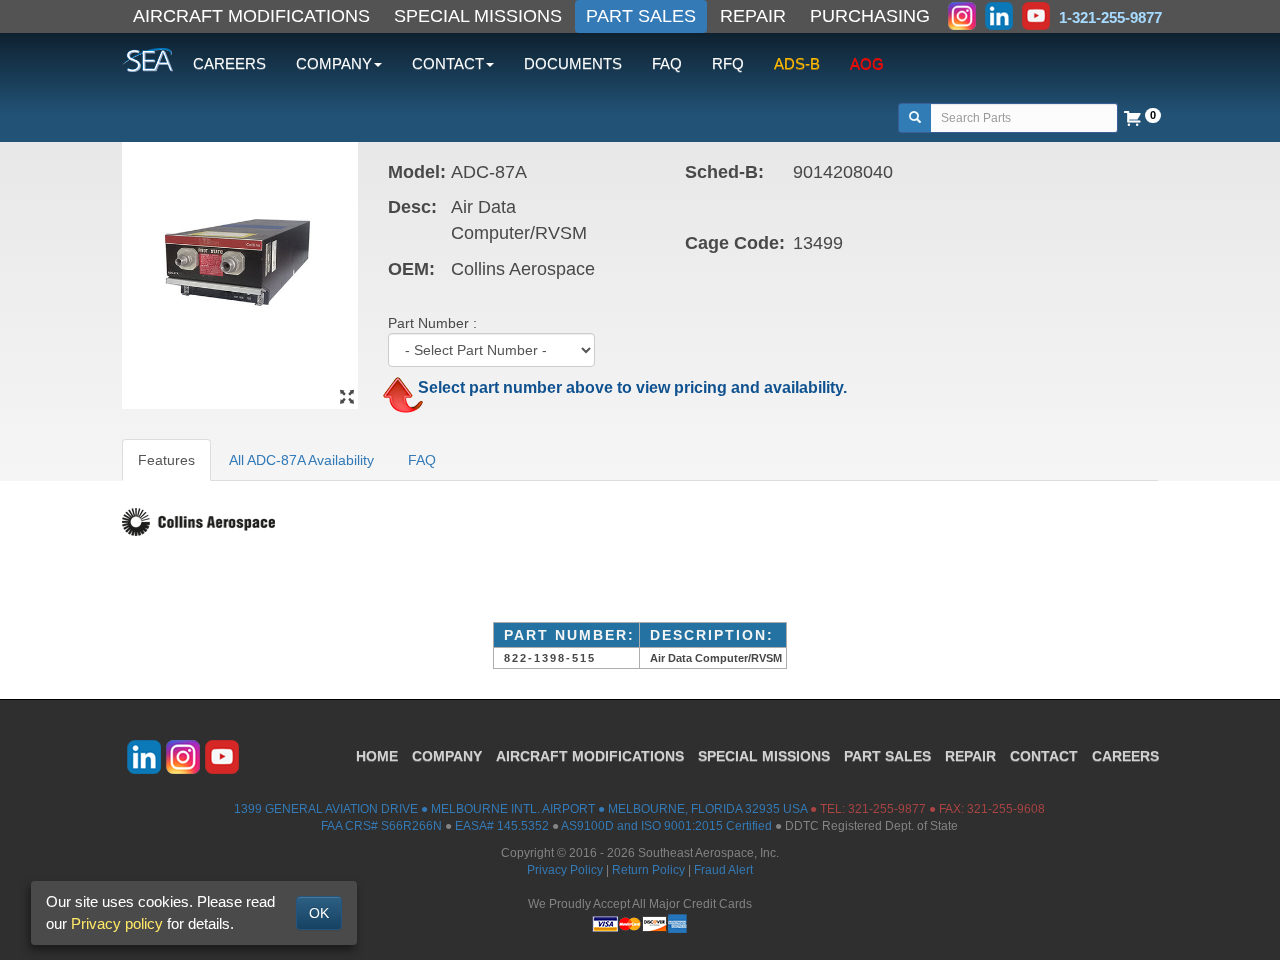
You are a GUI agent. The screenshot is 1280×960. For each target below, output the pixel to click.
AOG (867, 63)
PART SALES (641, 16)
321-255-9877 (887, 809)
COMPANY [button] (334, 63)
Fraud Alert (723, 870)
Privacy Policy (565, 870)
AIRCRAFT (590, 756)
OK (319, 913)
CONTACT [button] (448, 63)
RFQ (728, 63)
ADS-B (797, 63)
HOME (377, 756)
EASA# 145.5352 (502, 826)
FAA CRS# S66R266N (381, 826)
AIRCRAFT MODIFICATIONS (251, 16)
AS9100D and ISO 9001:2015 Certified (666, 826)
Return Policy (648, 870)
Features (166, 460)
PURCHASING (870, 16)
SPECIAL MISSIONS (478, 16)
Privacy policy (117, 923)
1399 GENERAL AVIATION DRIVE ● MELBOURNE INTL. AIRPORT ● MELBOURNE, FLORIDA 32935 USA (520, 809)
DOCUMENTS (573, 63)
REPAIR (753, 16)
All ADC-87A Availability (301, 460)
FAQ (667, 63)
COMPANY (447, 756)
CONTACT (1044, 756)
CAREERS (229, 63)
